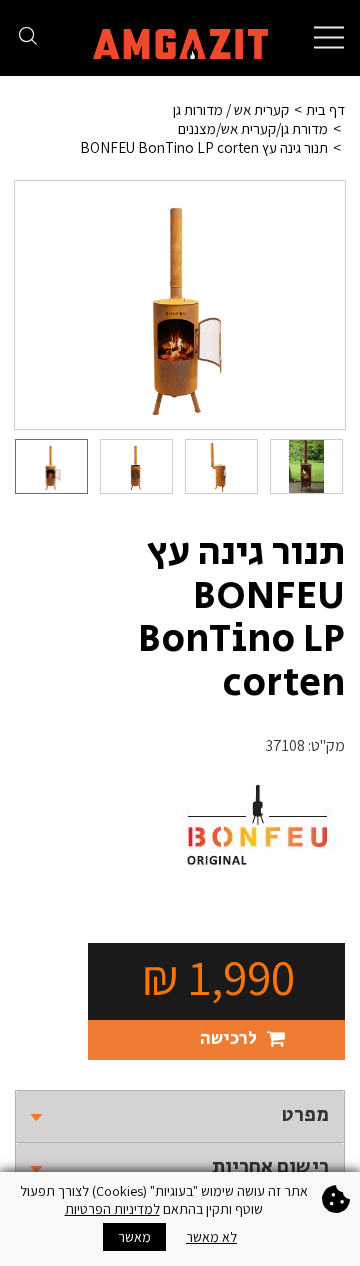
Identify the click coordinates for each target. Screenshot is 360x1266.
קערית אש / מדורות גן (231, 109)
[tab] (180, 1116)
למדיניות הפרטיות (112, 1209)
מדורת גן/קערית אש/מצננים (253, 128)
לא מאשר (211, 1237)
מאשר (134, 1237)
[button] (180, 1116)
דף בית (325, 109)
